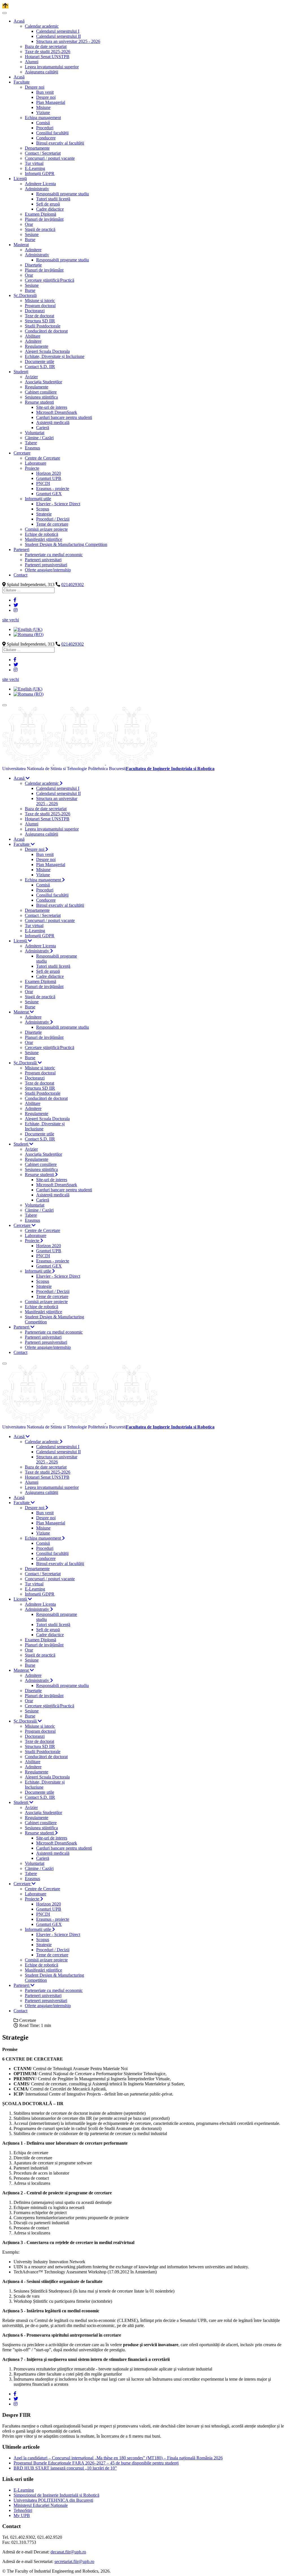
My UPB (22, 2515)
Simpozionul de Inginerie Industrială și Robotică (56, 2495)
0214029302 (73, 585)
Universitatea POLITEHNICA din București (53, 2500)
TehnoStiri (23, 2510)
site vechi (11, 620)
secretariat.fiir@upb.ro (74, 2561)
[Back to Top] (5, 6)
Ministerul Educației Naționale (41, 2505)
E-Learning (24, 2490)
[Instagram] (16, 610)
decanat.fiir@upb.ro (68, 2552)
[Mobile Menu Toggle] (5, 13)
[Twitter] (16, 605)
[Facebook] (15, 600)
